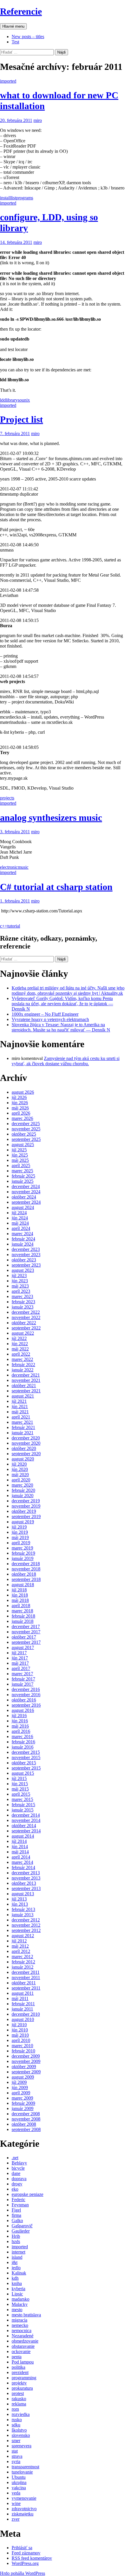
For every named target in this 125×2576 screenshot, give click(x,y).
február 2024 (23, 1239)
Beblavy (19, 2163)
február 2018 (23, 1616)
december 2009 (26, 2056)
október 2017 (24, 1637)
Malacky (20, 2304)
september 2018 (26, 1579)
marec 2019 (22, 1548)
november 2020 (26, 1443)
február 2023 (23, 1302)
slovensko (21, 2435)
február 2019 (23, 1553)
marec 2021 (22, 1422)
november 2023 (26, 1255)
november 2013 (26, 1878)
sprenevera (22, 2446)
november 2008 (26, 2119)
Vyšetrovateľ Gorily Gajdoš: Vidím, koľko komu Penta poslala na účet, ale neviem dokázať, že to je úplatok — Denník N (62, 1004)
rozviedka (21, 2414)
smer (16, 2441)
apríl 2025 (21, 1165)
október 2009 (24, 2067)
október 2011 (24, 1983)
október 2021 (24, 1385)
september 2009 (26, 2072)
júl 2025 (19, 1150)
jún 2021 (20, 1406)
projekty (19, 2383)
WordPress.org (25, 2563)
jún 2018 (20, 1595)
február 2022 (23, 1365)
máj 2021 (20, 1412)
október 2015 (24, 1763)
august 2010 (23, 2019)
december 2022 (26, 1312)
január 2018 (23, 1621)
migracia (19, 2320)
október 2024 (24, 1197)
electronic (9, 867)
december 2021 (26, 1375)
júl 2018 (19, 1590)
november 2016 (26, 1695)
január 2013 (23, 1915)
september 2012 (26, 1930)
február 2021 (23, 1427)
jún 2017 (20, 1658)
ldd (3, 400)
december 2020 (26, 1438)
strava (17, 2456)
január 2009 (23, 2108)
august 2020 (23, 1459)
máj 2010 (20, 2035)
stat (15, 2451)
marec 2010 (22, 2046)
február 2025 (23, 1176)
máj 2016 (20, 1726)
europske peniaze (27, 2194)
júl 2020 (19, 1464)
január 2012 (23, 1967)
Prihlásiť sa (22, 2548)
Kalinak (19, 2273)
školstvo (19, 2430)
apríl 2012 (21, 1951)
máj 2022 (20, 1349)
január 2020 (23, 1496)
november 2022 (26, 1317)
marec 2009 (22, 2098)
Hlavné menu (13, 26)
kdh (15, 2278)
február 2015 (23, 1805)
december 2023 (26, 1249)
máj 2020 (20, 1475)
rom (15, 2409)
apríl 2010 (21, 2040)
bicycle (18, 2168)
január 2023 (23, 1307)
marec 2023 (22, 1296)
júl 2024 (19, 1213)
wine (16, 2503)
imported (8, 81)
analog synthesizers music (51, 818)
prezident (20, 2372)
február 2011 (23, 2004)
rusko (17, 2420)
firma (16, 2215)
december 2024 (26, 1186)
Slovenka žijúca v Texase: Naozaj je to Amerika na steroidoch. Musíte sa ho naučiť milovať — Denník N (61, 1027)
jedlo (16, 2268)
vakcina (19, 2488)
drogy (17, 2184)
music (23, 867)
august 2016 (23, 1710)
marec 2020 (22, 1485)
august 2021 (23, 1396)
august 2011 (23, 1993)
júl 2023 (19, 1275)
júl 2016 (19, 1716)
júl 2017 (19, 1653)
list (13, 198)
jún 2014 (20, 1847)
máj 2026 (20, 1108)
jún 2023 (20, 1281)
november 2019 (26, 1506)
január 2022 (23, 1370)
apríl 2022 (21, 1354)
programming (24, 2378)
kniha (17, 2283)
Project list (22, 419)
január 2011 (22, 2009)
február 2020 (23, 1490)
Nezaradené (23, 2336)
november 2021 (26, 1380)
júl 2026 (19, 1097)
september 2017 (26, 1642)
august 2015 (23, 1773)
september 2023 (26, 1265)
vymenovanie (24, 2498)
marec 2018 (22, 1611)
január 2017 (23, 1684)
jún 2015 (20, 1784)
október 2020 (24, 1448)
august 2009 (23, 2077)
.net (15, 2158)
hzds (16, 2241)
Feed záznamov (26, 2553)
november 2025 (26, 1129)
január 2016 (23, 1747)
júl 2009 (19, 2082)
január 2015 (23, 1810)
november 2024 (26, 1192)
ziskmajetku (23, 2514)
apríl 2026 (21, 1113)
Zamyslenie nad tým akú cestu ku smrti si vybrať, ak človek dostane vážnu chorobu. (66, 1061)
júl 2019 (19, 1527)
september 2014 (26, 1831)
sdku (16, 2425)
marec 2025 (22, 1171)
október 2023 (24, 1260)
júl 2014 (19, 1841)
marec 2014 (22, 1862)
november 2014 (26, 1820)
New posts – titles (28, 37)
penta (17, 2357)
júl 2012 (19, 1941)
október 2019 (24, 1511)
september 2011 (26, 1988)
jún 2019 (20, 1532)
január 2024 (23, 1244)
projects (7, 798)
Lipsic (17, 2294)
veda (16, 2493)
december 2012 (26, 1920)
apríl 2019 (21, 1543)
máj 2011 (20, 1998)
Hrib (16, 2236)
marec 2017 (22, 1674)
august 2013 (23, 1894)
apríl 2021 (21, 1417)
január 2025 (23, 1181)
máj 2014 (20, 1852)
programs (25, 198)
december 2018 (26, 1564)
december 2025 (26, 1124)
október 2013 (24, 1883)
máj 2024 (20, 1223)
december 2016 (26, 1689)
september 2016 (26, 1705)
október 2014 (24, 1826)
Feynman (20, 2205)
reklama (19, 2404)
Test (15, 42)
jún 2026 (20, 1103)
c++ (4, 926)
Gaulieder (21, 2231)
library (12, 400)
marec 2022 (22, 1359)
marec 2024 (22, 1234)
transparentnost (25, 2467)
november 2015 (26, 1757)
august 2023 (23, 1270)
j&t (15, 2262)
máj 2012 (20, 1946)
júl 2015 (19, 1778)
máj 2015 (20, 1789)
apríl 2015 (21, 1794)
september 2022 (26, 1328)
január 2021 (23, 1433)
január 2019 (23, 1558)
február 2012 (23, 1962)
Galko (17, 2220)
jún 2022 (20, 1344)
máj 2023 (20, 1286)
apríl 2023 (21, 1291)
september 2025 (26, 1139)
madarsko (20, 2299)
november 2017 (26, 1632)
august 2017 (23, 1647)
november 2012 (26, 1925)
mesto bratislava (26, 2315)
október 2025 (24, 1134)
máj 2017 (20, 1663)
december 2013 (26, 1873)
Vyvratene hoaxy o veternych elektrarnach (50, 1019)
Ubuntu (19, 2477)
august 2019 (23, 1522)
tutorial (14, 926)
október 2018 (24, 1574)
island (17, 2257)
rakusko (19, 2399)
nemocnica (22, 2331)
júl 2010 (19, 2025)
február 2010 (23, 2051)
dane (16, 2173)
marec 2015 (22, 1799)
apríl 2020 (21, 1480)
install (5, 198)
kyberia (18, 2289)
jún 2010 (20, 2030)
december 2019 (26, 1501)
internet (18, 2252)
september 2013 (26, 1888)
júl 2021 (19, 1401)
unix (26, 400)
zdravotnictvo (24, 2509)
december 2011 (26, 1972)
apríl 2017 (21, 1668)
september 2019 (26, 1516)
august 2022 (23, 1333)
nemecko (20, 2325)
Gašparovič (22, 2226)
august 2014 (23, 1836)
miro (38, 120)
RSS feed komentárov (32, 2558)
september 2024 (26, 1202)
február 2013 (23, 1909)
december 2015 (26, 1752)
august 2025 (23, 1145)
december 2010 (26, 2014)
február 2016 (23, 1742)
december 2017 (26, 1626)
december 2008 (26, 2114)
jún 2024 (20, 1218)
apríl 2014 (21, 1857)
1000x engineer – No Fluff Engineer (45, 1014)
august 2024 (23, 1207)
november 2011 (26, 1977)
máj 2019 (20, 1537)
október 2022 (24, 1323)
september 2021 (26, 1391)
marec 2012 (22, 1957)
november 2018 (26, 1569)
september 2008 (26, 2129)
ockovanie (21, 2351)
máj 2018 (20, 1600)
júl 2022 (19, 1338)
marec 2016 (22, 1736)
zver (16, 2519)
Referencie (21, 11)
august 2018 (23, 1585)
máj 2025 (20, 1160)
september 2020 (26, 1454)
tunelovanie (22, 2472)
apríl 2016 (21, 1731)
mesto (17, 2310)
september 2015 (26, 1768)
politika (18, 2367)
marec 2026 (22, 1118)
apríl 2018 (21, 1606)
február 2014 (23, 1867)
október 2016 (24, 1700)
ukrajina (19, 2482)
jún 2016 (20, 1721)
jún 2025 (20, 1155)
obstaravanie (23, 2346)
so (20, 400)
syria (16, 2461)
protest (18, 2393)
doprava (19, 2179)
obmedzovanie (25, 2341)
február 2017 (23, 1679)
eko (15, 2189)
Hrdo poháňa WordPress (23, 2573)
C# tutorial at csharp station (56, 887)
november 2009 (26, 2061)
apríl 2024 (21, 1228)
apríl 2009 (21, 2093)
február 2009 (23, 2103)
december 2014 (26, 1815)
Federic (18, 2200)
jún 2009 (20, 2087)
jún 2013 (20, 1904)
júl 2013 (19, 1899)
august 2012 (23, 1936)
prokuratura (22, 2388)
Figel (16, 2210)
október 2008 (24, 2124)
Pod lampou (23, 2362)
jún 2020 (20, 1469)
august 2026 (23, 1092)
